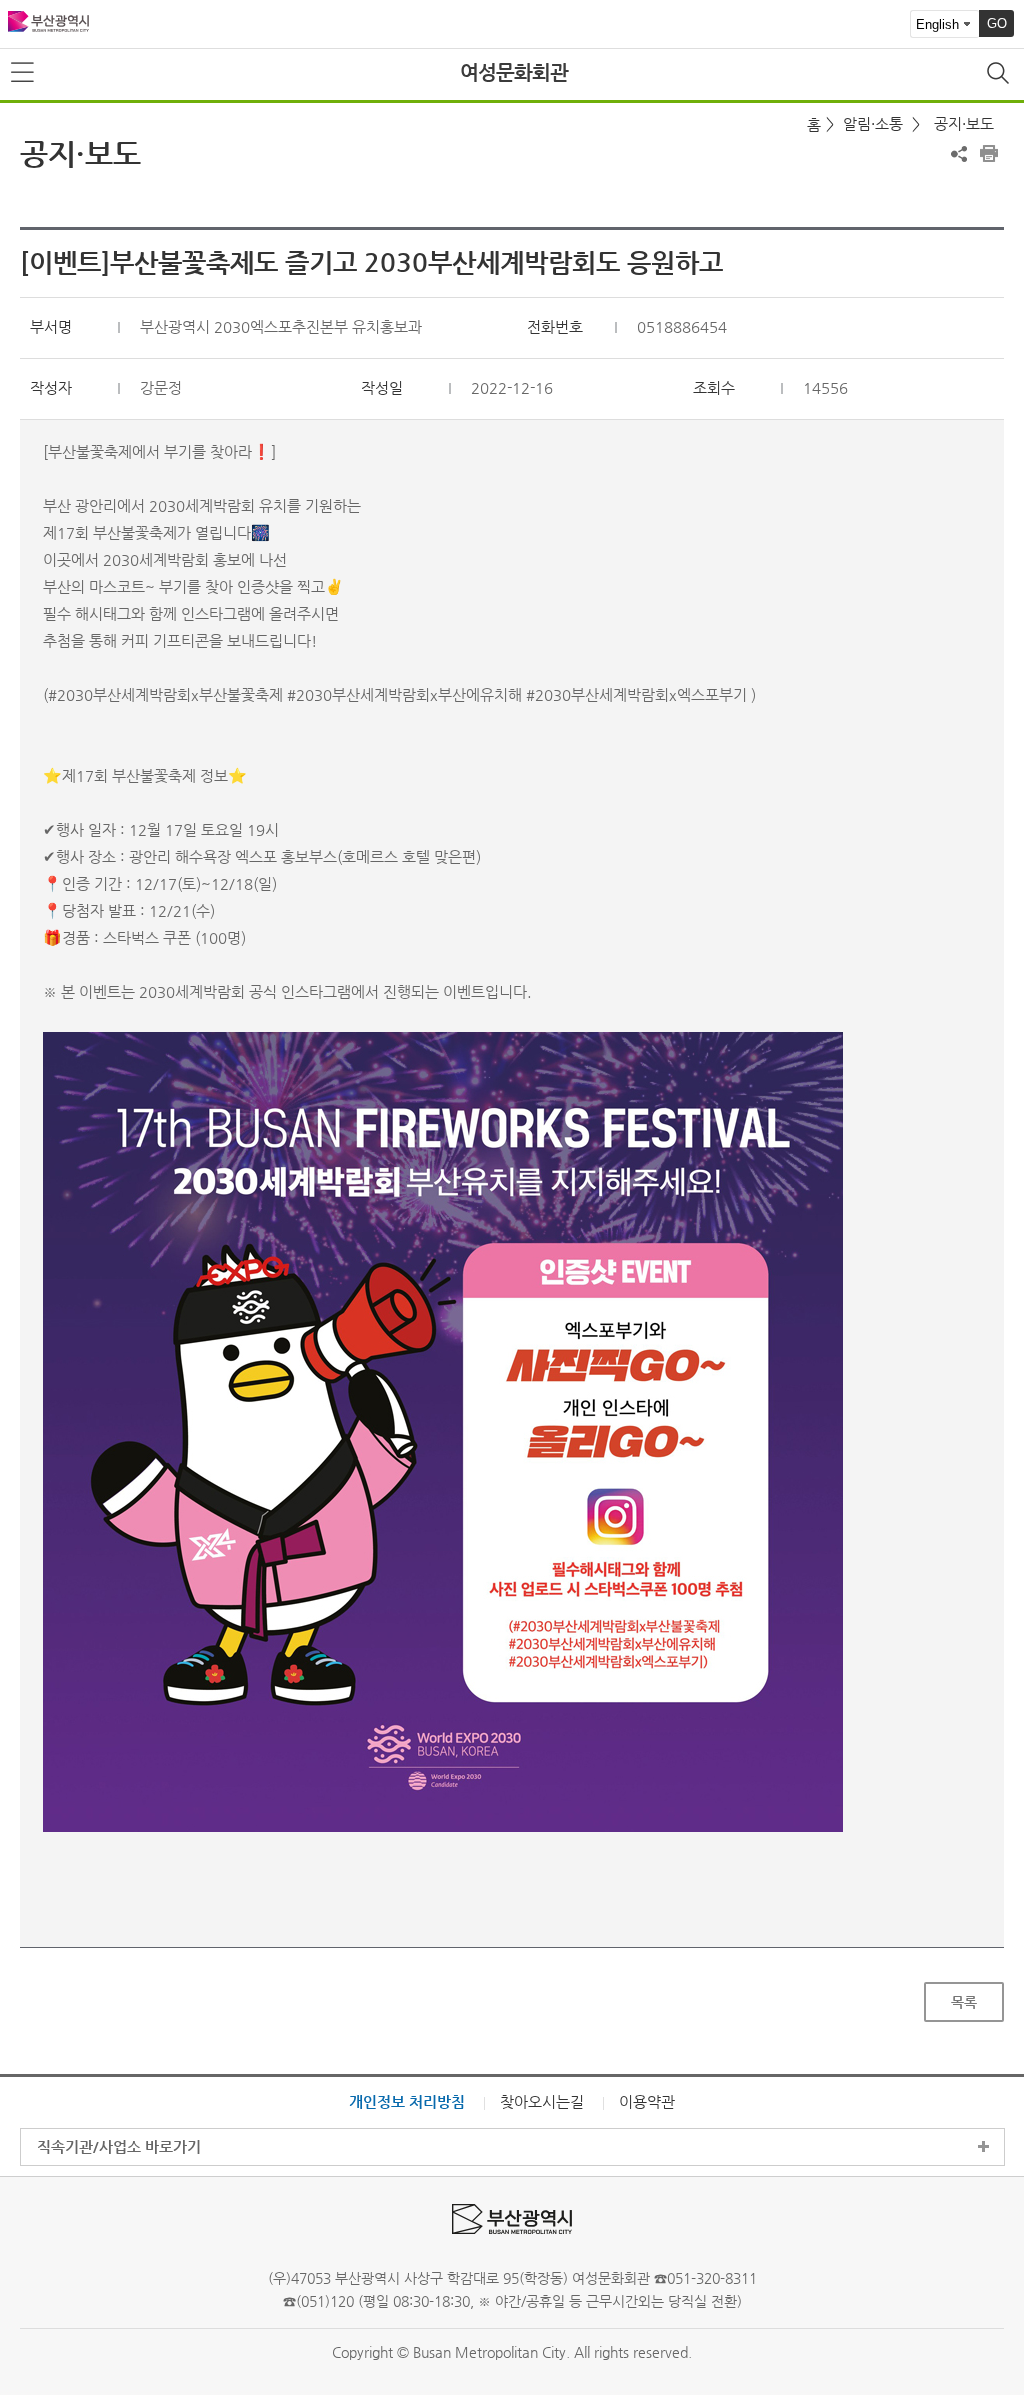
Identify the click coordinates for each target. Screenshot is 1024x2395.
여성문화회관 (514, 72)
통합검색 (1000, 75)
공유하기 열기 (959, 154)
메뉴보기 (24, 73)
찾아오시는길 (542, 2101)
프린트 (989, 154)
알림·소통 (873, 123)
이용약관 (647, 2101)
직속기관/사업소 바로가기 (119, 2146)
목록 (964, 2002)
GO (997, 23)
